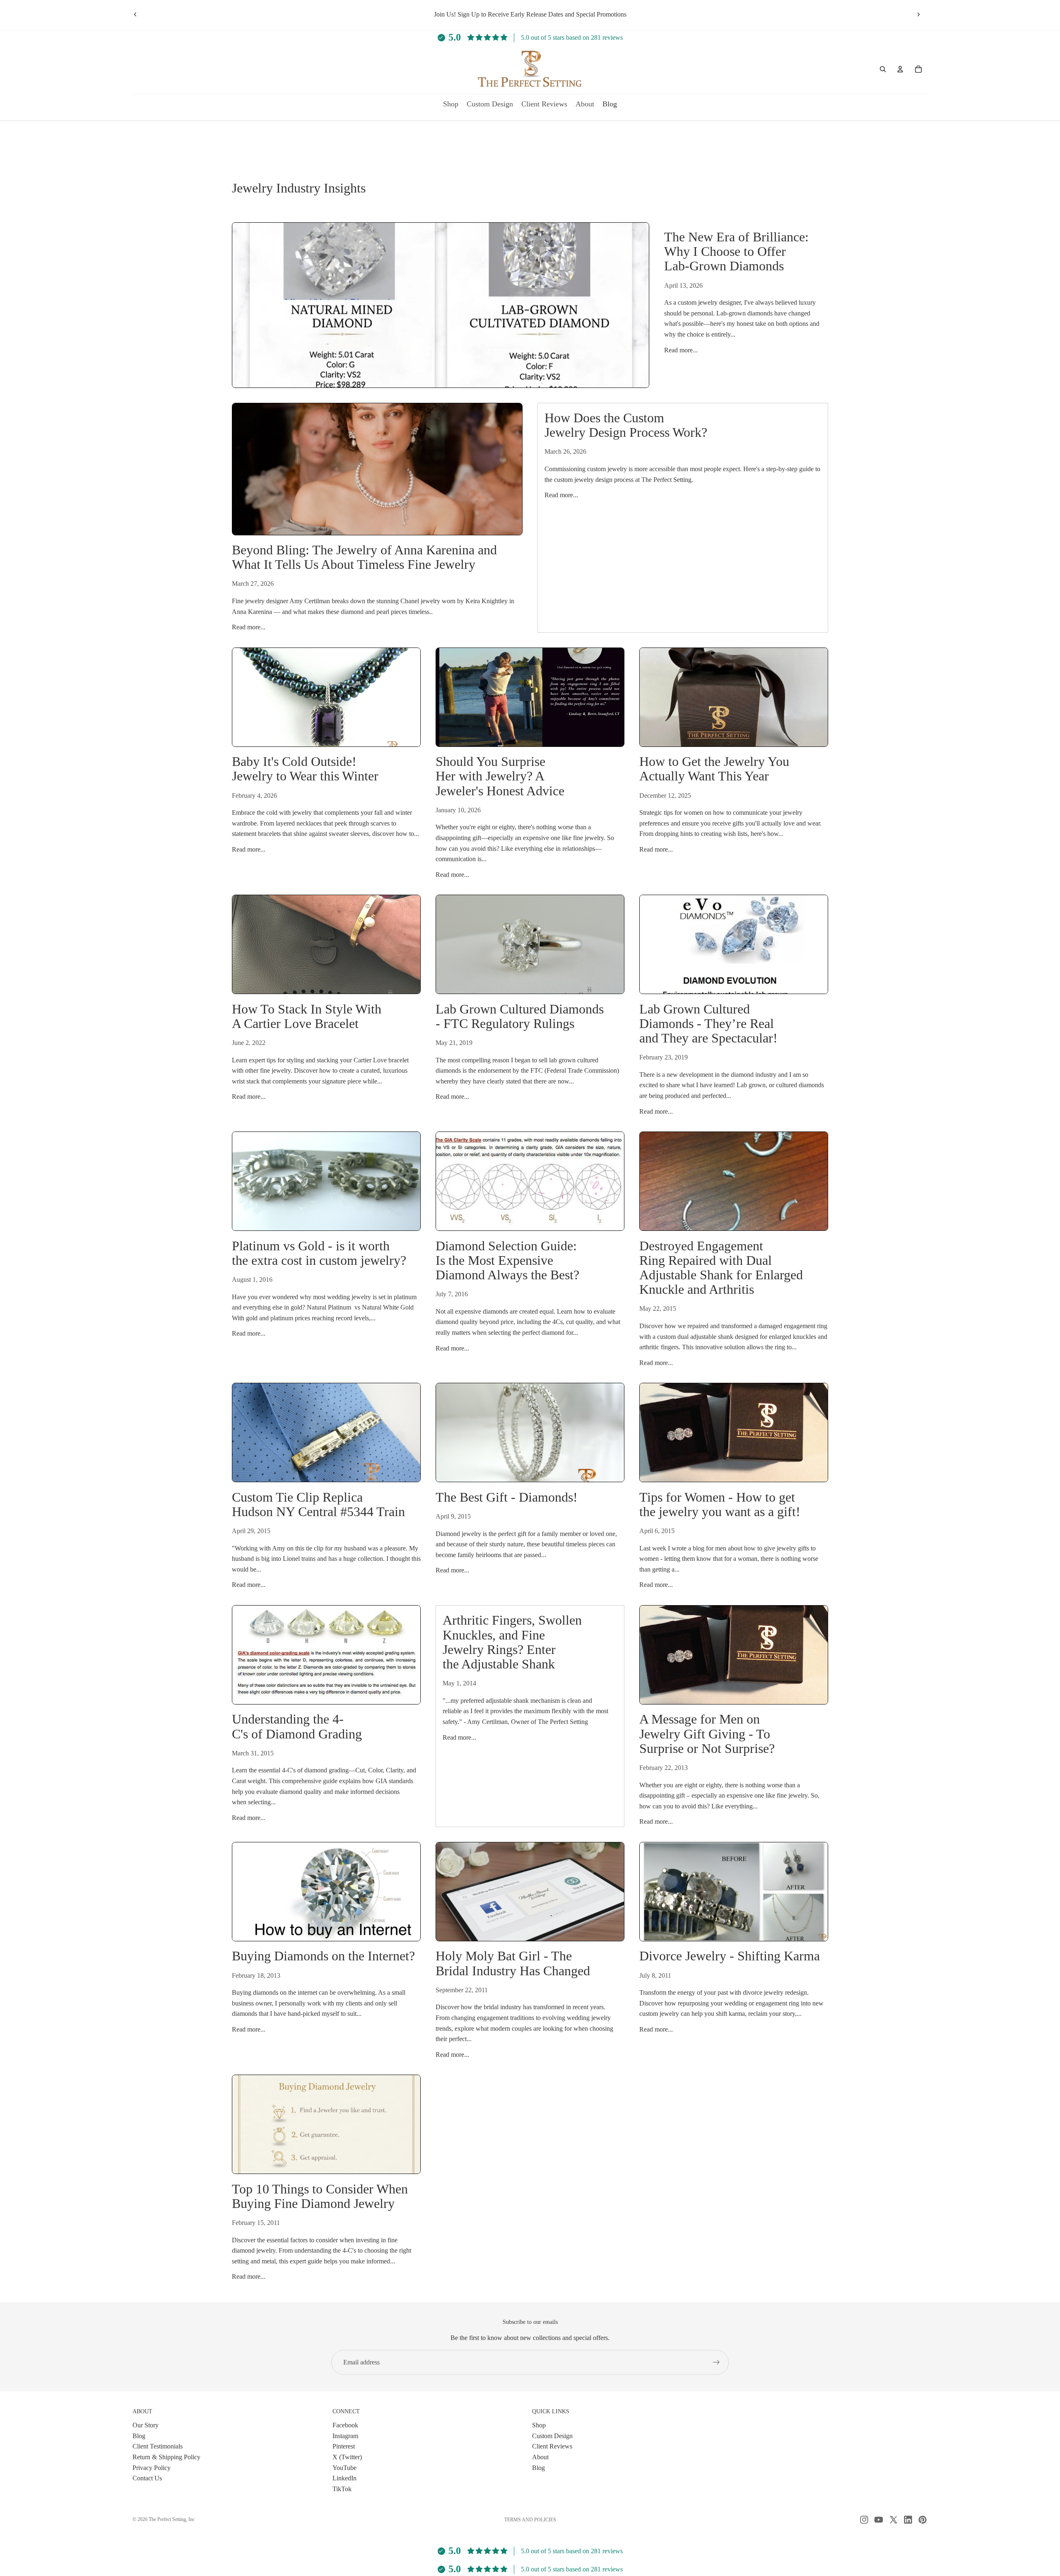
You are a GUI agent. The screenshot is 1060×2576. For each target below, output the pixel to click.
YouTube (344, 2467)
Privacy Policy (152, 2467)
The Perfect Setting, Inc (172, 2519)
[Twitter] (894, 2520)
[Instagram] (864, 2520)
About (540, 2457)
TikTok (342, 2488)
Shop (539, 2425)
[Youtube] (879, 2520)
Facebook (345, 2425)
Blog (139, 2435)
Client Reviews (552, 2446)
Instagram (345, 2435)
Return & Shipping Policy (166, 2457)
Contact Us (147, 2478)
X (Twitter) (347, 2457)
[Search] (883, 69)
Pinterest (344, 2446)
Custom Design (552, 2435)
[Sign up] (716, 2362)
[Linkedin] (908, 2520)
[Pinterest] (923, 2520)
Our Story (146, 2425)
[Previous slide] (135, 14)
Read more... (681, 350)
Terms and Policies (530, 2520)
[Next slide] (918, 14)
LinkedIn (344, 2478)
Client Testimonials (158, 2446)
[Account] (900, 69)
